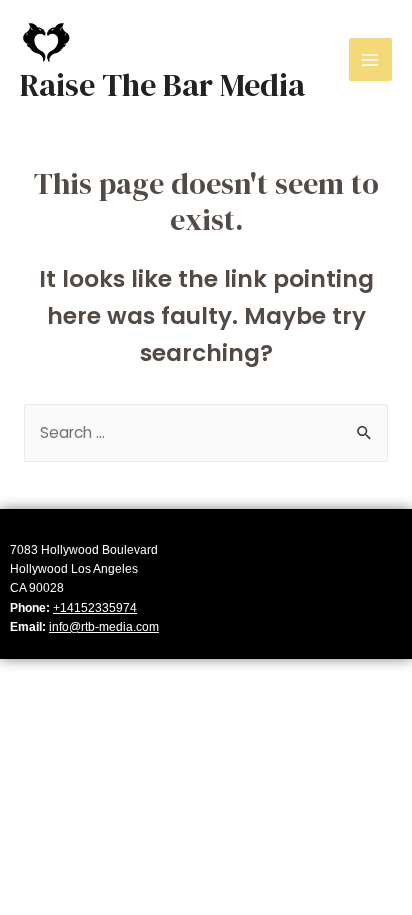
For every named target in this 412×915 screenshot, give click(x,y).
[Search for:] (206, 432)
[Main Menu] (370, 59)
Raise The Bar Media (162, 85)
